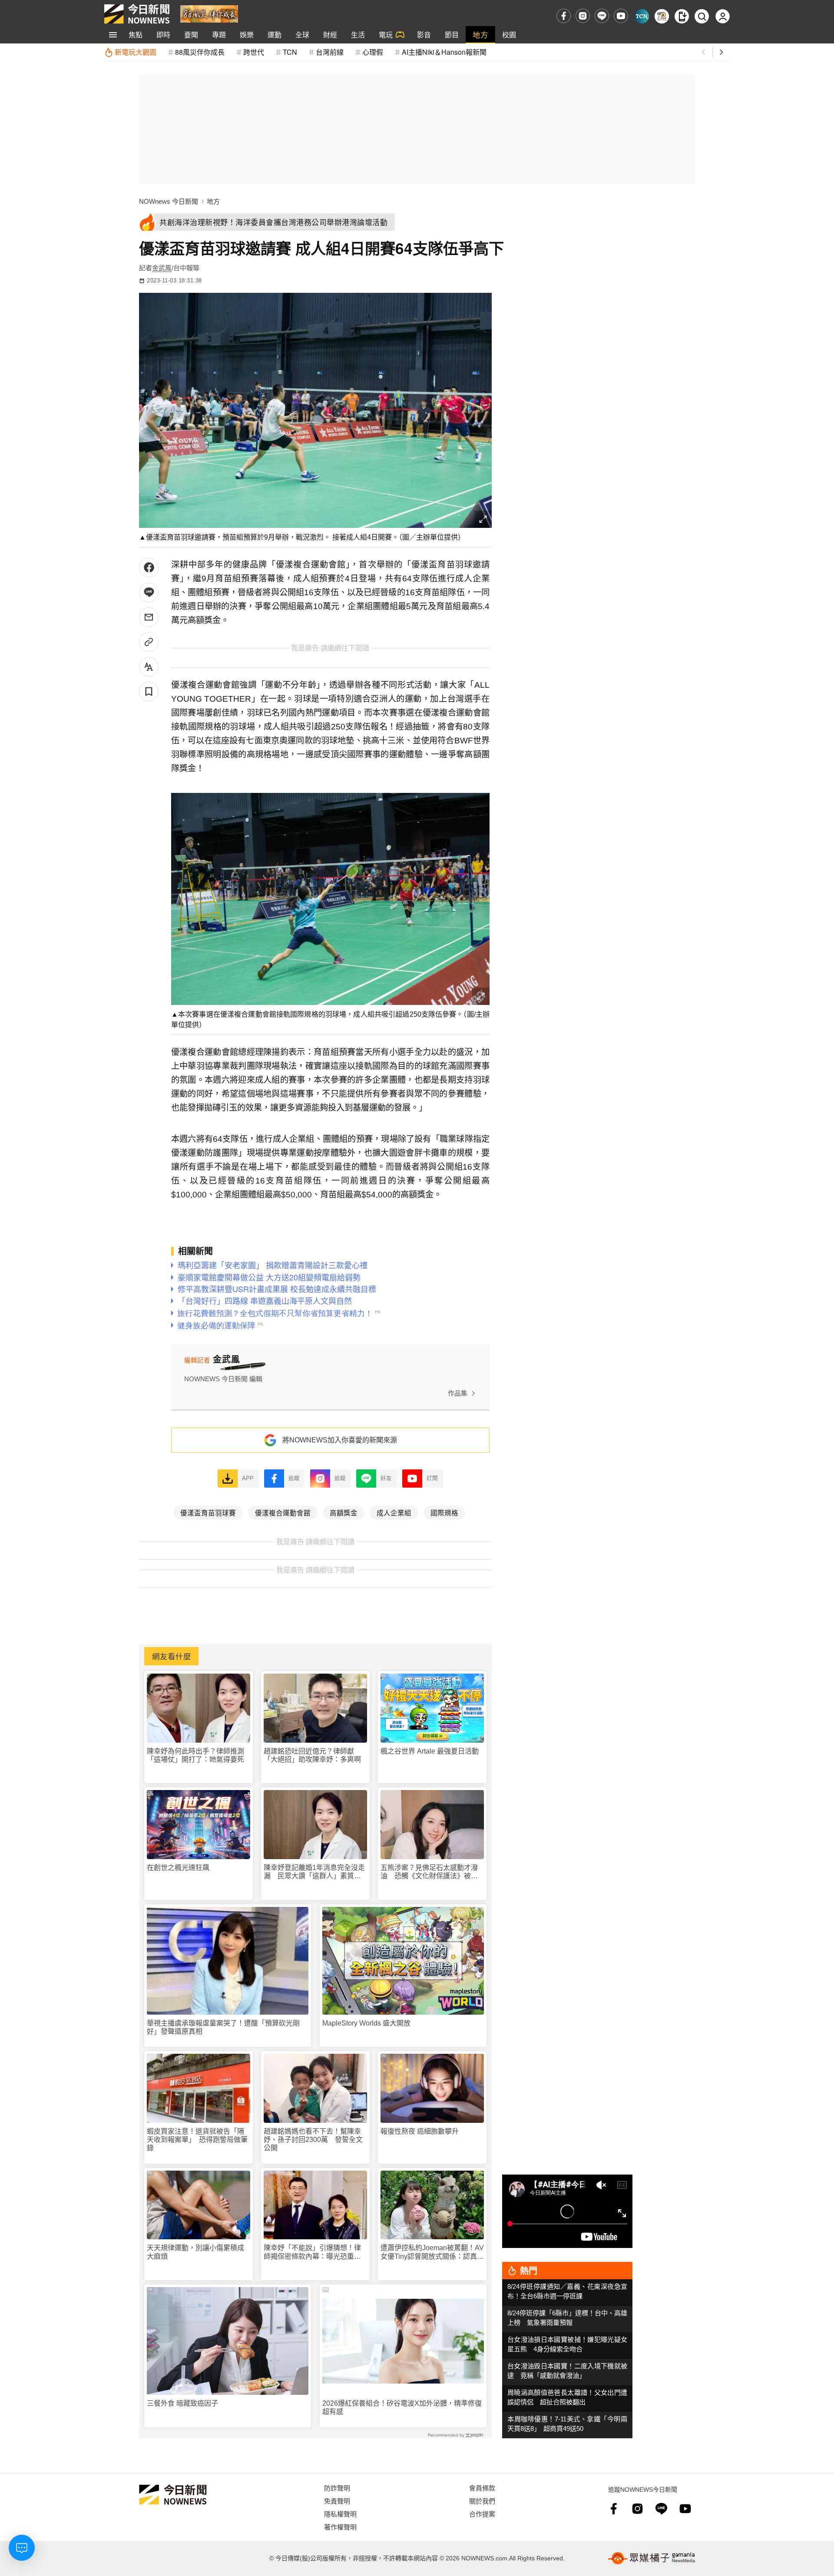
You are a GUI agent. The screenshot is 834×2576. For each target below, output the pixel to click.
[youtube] (621, 16)
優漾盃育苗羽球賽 (208, 1512)
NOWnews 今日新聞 (169, 201)
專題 (219, 35)
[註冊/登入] (723, 16)
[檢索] (702, 16)
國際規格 (444, 1512)
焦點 (136, 35)
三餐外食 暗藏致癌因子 (182, 2403)
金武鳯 (162, 268)
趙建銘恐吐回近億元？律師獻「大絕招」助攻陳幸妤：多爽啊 (312, 1755)
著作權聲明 (340, 2527)
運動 (275, 35)
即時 (163, 35)
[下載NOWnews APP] (682, 16)
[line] (602, 16)
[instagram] (583, 16)
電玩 (386, 35)
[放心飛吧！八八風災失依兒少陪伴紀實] (209, 13)
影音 (424, 35)
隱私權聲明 (340, 2514)
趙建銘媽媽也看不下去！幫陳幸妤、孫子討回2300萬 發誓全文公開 (313, 2140)
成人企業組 (394, 1512)
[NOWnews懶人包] (662, 16)
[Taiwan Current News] (642, 16)
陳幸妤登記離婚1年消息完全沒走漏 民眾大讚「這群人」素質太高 (314, 1872)
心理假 (373, 52)
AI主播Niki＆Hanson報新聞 (444, 52)
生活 (358, 35)
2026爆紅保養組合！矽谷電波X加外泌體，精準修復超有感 (402, 2407)
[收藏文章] (149, 691)
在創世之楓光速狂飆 (178, 1868)
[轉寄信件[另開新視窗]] (149, 617)
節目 (452, 35)
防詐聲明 (337, 2488)
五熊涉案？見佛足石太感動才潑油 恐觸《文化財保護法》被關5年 (431, 1872)
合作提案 (482, 2514)
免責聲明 (337, 2501)
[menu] (113, 35)
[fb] (564, 16)
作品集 (458, 1393)
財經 (330, 35)
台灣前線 (330, 52)
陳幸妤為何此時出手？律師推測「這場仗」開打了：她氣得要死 (195, 1755)
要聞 (191, 35)
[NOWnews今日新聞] (137, 14)
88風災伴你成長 (200, 52)
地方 (480, 35)
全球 (302, 35)
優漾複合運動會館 (283, 1512)
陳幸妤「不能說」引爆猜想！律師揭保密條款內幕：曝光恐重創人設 (312, 2252)
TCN (290, 52)
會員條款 (482, 2488)
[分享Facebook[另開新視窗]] (149, 568)
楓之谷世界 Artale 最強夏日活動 (430, 1751)
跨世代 (254, 52)
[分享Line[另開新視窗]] (149, 592)
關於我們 (482, 2501)
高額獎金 (344, 1512)
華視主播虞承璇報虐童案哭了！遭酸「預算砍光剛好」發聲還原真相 (223, 2027)
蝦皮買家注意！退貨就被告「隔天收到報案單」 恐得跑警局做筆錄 (197, 2140)
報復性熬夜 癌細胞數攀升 (420, 2131)
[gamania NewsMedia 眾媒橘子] (652, 2558)
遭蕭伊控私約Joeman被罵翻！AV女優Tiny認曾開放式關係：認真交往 (432, 2252)
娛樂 (247, 35)
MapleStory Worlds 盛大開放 (366, 2023)
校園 (509, 35)
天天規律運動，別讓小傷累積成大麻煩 (195, 2252)
